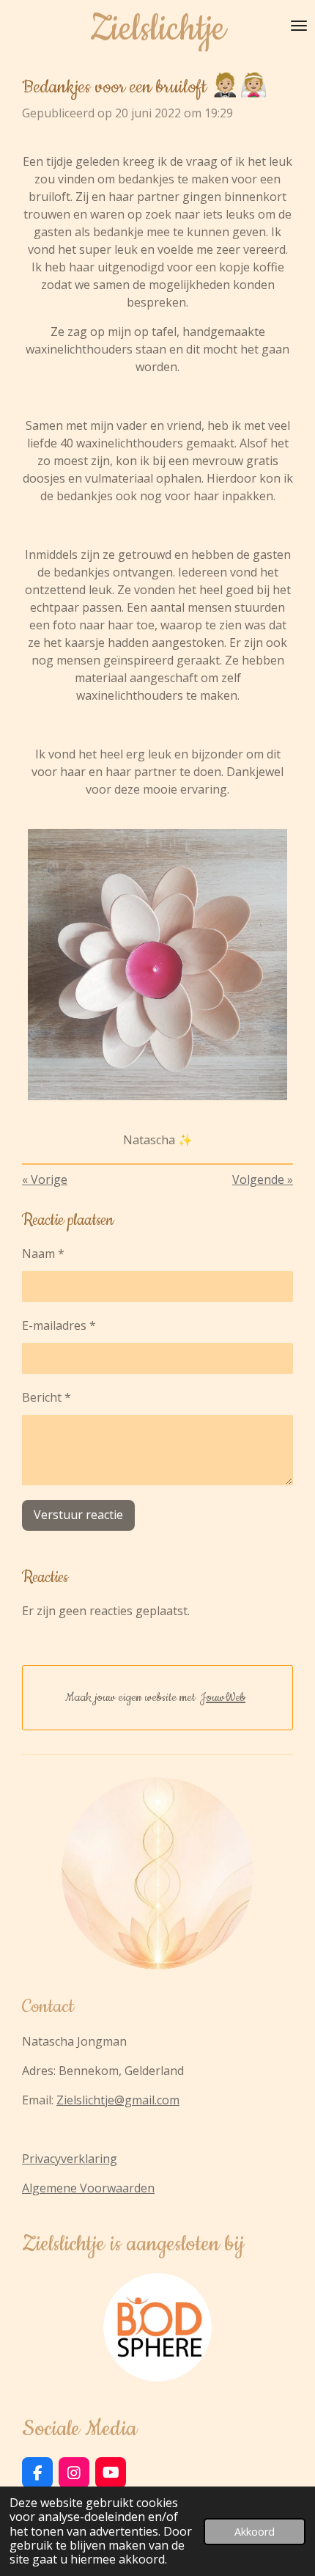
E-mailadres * (59, 1325)
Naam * (43, 1254)
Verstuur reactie (78, 1515)
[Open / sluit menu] (299, 26)
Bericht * (47, 1397)
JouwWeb (223, 1697)
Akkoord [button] (255, 2532)
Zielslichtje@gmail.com (118, 2100)
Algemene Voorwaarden (88, 2188)
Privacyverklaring (70, 2159)
